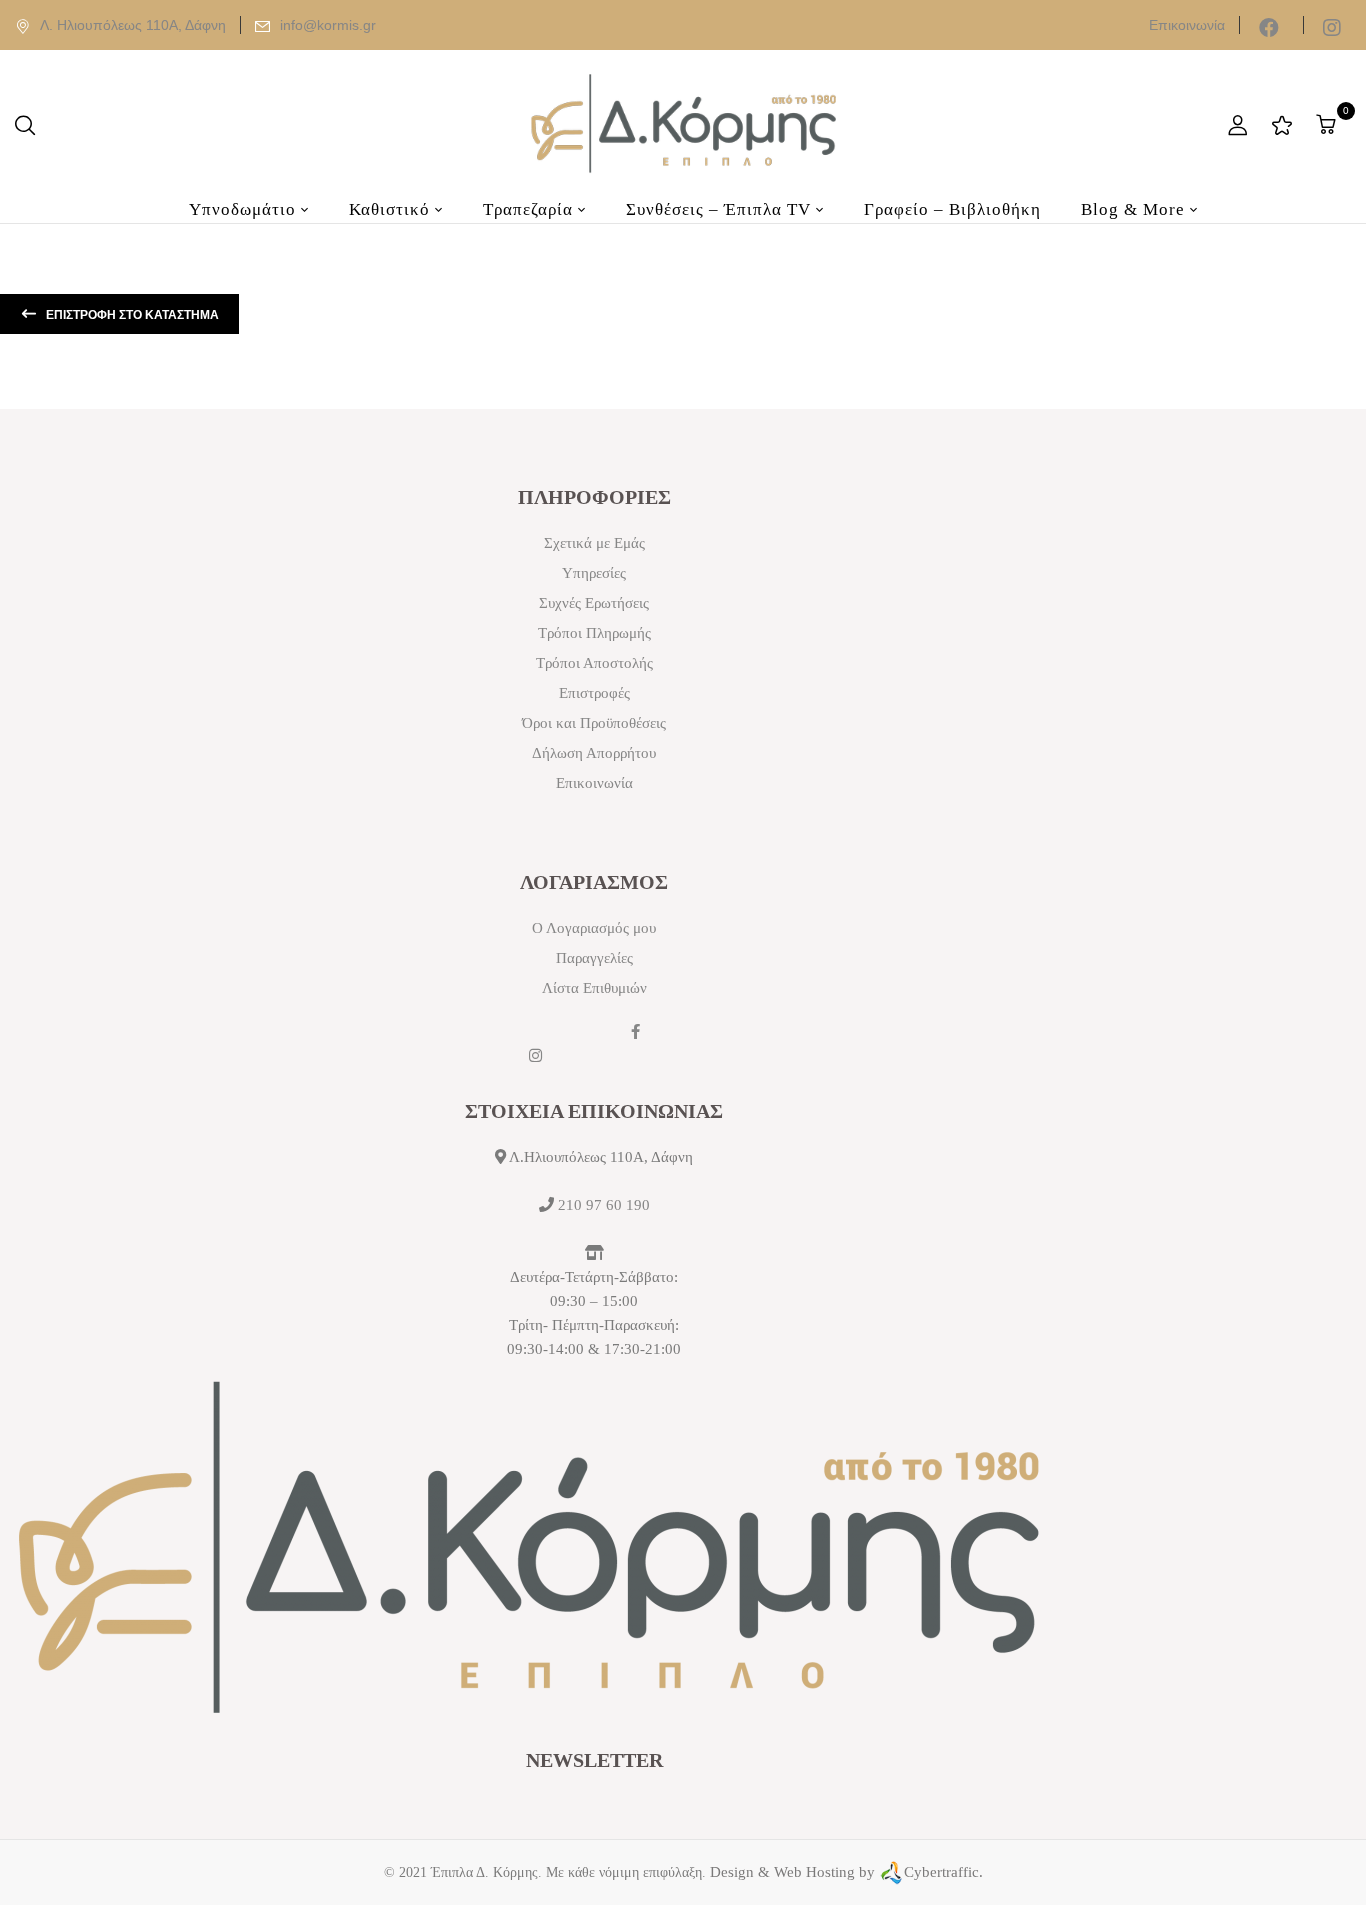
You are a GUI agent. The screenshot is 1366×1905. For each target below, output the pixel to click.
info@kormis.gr (328, 25)
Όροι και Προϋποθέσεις (594, 723)
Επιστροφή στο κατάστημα (131, 315)
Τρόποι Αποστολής (594, 663)
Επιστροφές (594, 693)
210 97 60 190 (604, 1205)
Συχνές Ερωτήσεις (594, 603)
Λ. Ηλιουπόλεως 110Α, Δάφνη (133, 25)
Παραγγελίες (594, 958)
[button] (1328, 124)
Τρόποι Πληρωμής (594, 633)
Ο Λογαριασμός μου (594, 928)
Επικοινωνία (1187, 25)
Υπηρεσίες (594, 573)
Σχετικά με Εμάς (594, 543)
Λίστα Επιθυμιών (594, 988)
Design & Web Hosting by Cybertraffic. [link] (846, 1872)
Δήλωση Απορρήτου (594, 753)
